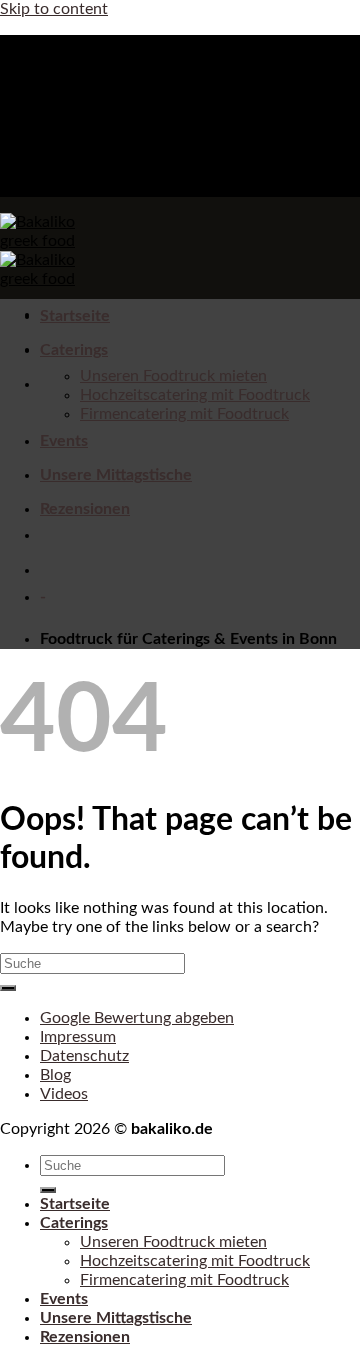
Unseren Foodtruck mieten (173, 376)
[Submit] (8, 988)
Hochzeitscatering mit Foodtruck (195, 395)
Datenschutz (84, 1056)
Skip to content (54, 9)
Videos (64, 1094)
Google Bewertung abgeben (137, 1018)
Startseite (75, 316)
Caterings (74, 350)
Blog (55, 1075)
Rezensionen (85, 509)
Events (64, 441)
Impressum (78, 1037)
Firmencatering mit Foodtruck (184, 414)
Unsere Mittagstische (116, 475)
